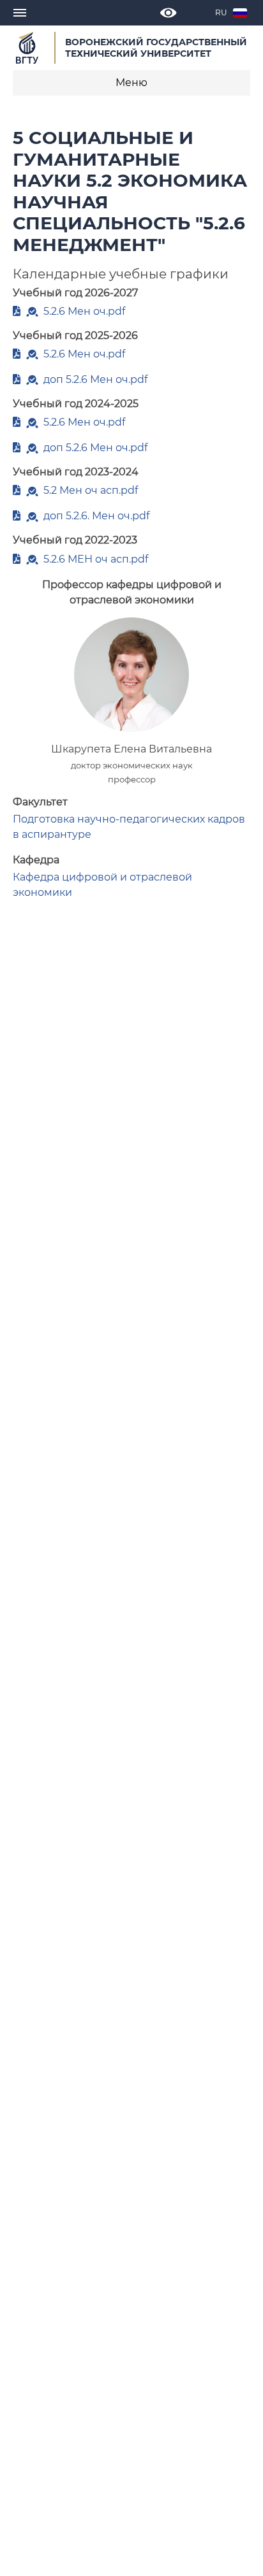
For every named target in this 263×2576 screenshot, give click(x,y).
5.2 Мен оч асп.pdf (91, 490)
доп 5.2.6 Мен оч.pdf (95, 379)
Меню (131, 83)
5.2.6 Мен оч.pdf (84, 311)
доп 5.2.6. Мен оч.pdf (96, 516)
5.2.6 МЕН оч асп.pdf (96, 559)
